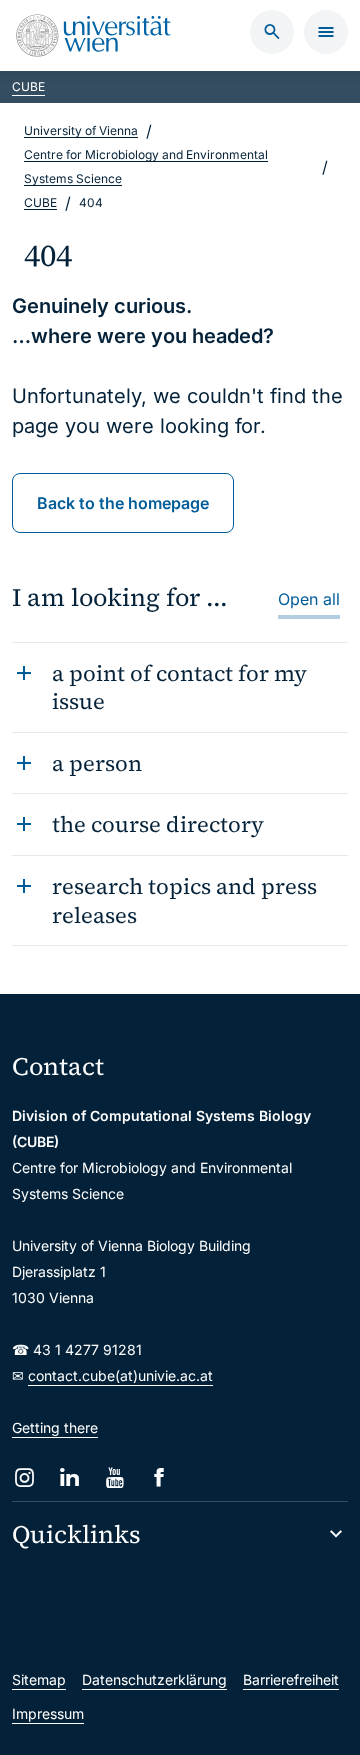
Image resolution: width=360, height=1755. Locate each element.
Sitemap (39, 1679)
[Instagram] (24, 1477)
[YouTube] (114, 1477)
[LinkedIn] (69, 1477)
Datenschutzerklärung (154, 1679)
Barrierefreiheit (291, 1679)
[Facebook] (159, 1477)
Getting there (55, 1427)
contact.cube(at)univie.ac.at (120, 1375)
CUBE (28, 86)
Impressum (48, 1713)
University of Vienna (81, 130)
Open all (309, 599)
